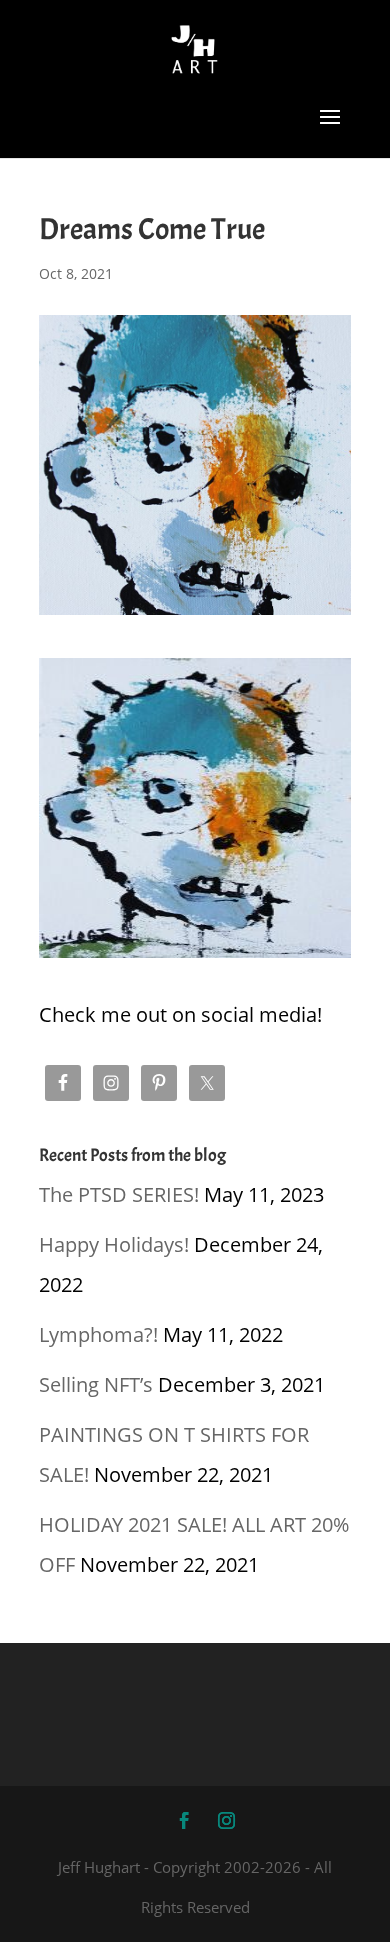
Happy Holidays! (114, 1244)
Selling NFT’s (96, 1384)
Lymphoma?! (98, 1334)
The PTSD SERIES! (119, 1194)
